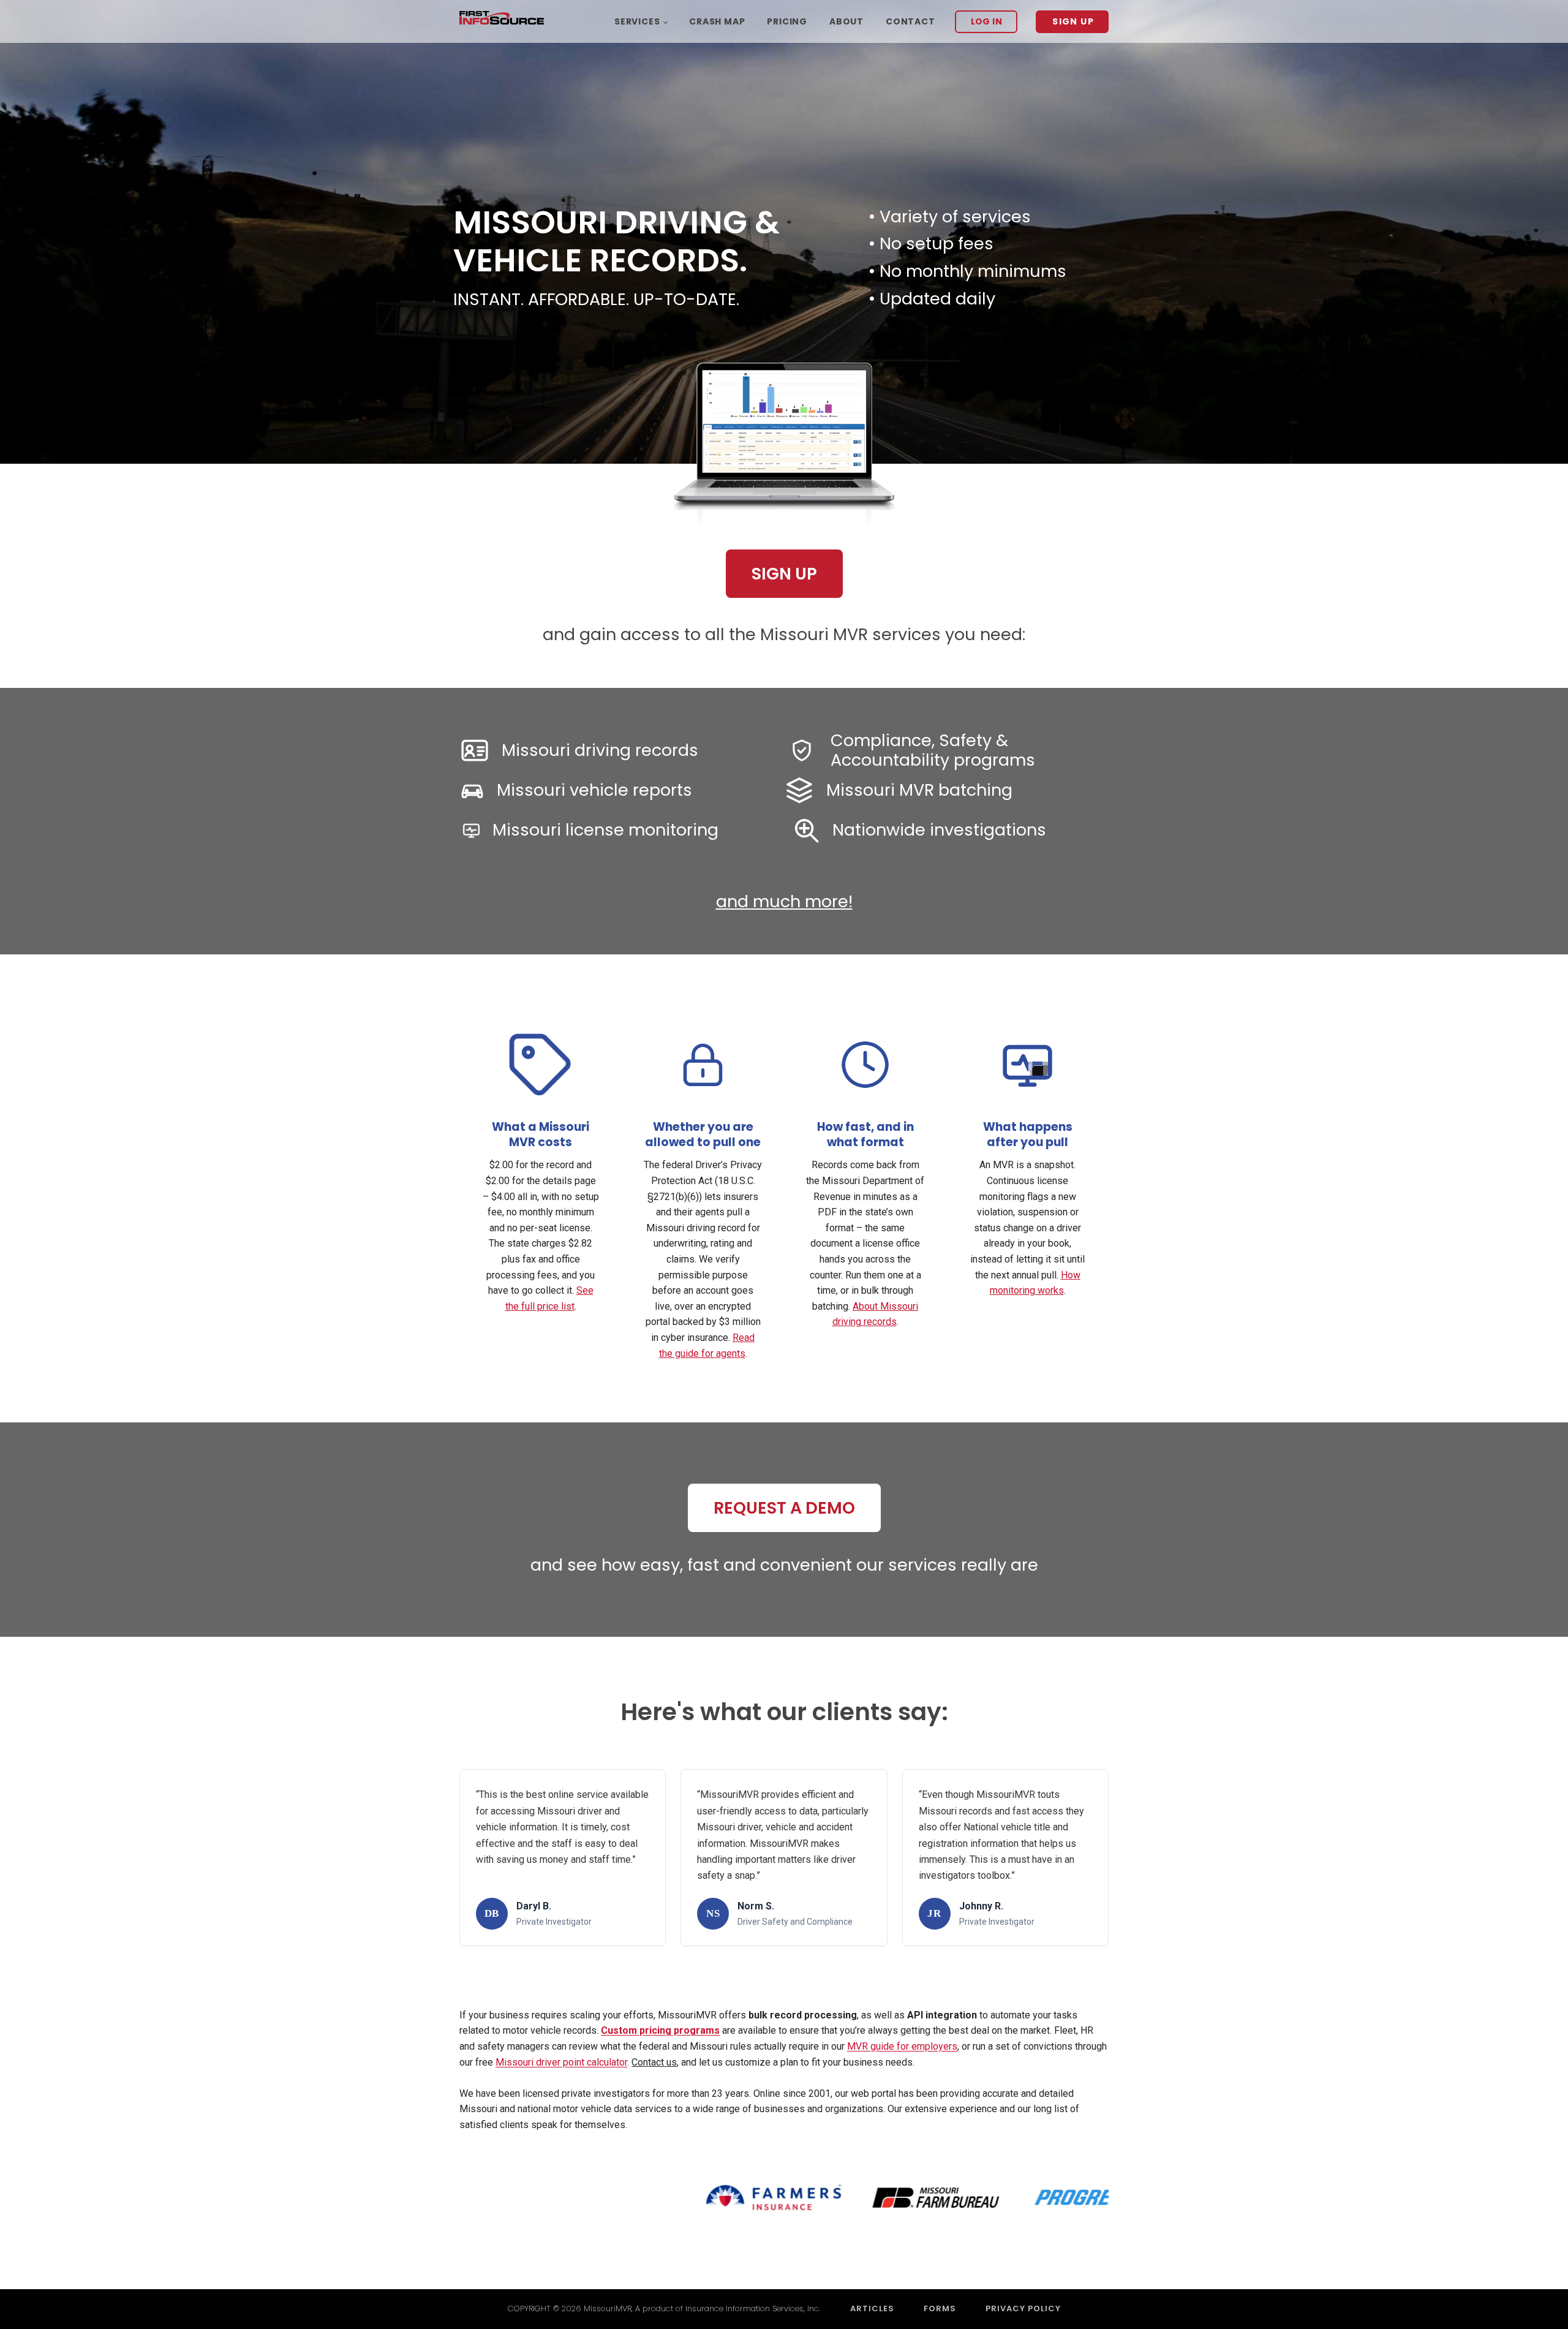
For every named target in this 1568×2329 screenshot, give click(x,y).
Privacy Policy (1023, 2308)
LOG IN (987, 21)
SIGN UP (1073, 21)
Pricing (787, 21)
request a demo (784, 1508)
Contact (910, 21)
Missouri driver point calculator (561, 2062)
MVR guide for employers (902, 2046)
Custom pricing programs (660, 2030)
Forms (940, 2308)
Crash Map (717, 21)
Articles (872, 2308)
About (846, 21)
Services (637, 21)
